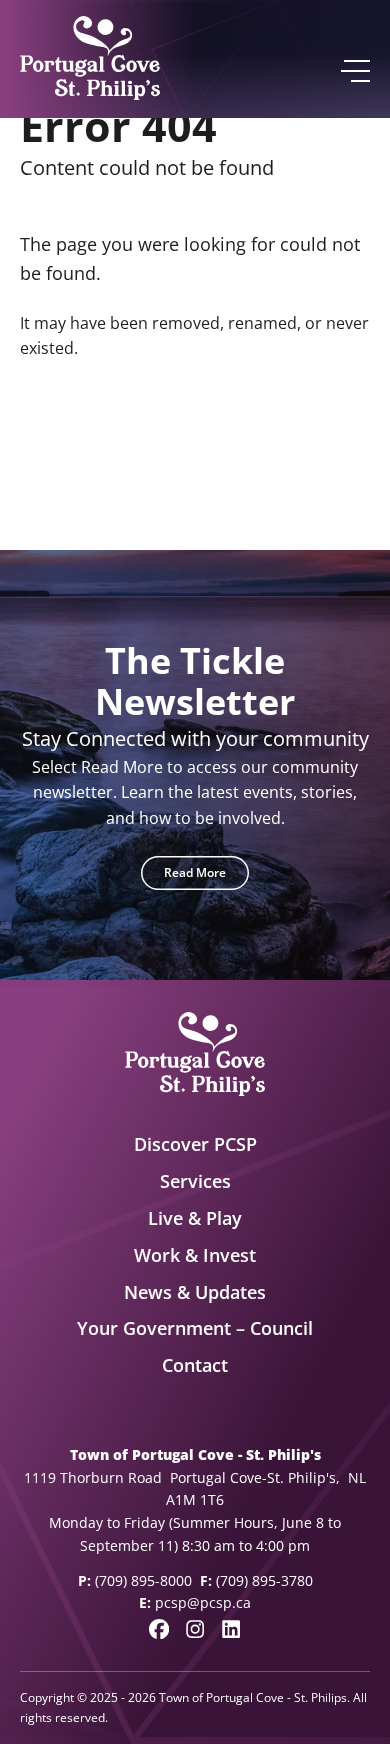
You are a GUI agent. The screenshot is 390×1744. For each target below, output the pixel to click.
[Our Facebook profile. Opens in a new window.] (159, 1629)
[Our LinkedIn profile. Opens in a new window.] (231, 1629)
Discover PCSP (195, 1144)
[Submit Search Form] (346, 444)
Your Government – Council (195, 1328)
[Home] (90, 59)
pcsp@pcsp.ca (203, 1602)
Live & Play (195, 1218)
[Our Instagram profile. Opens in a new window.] (195, 1629)
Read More (195, 872)
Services (195, 1181)
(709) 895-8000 (143, 1580)
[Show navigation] (354, 71)
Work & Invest (195, 1255)
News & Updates (195, 1292)
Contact (195, 1365)
